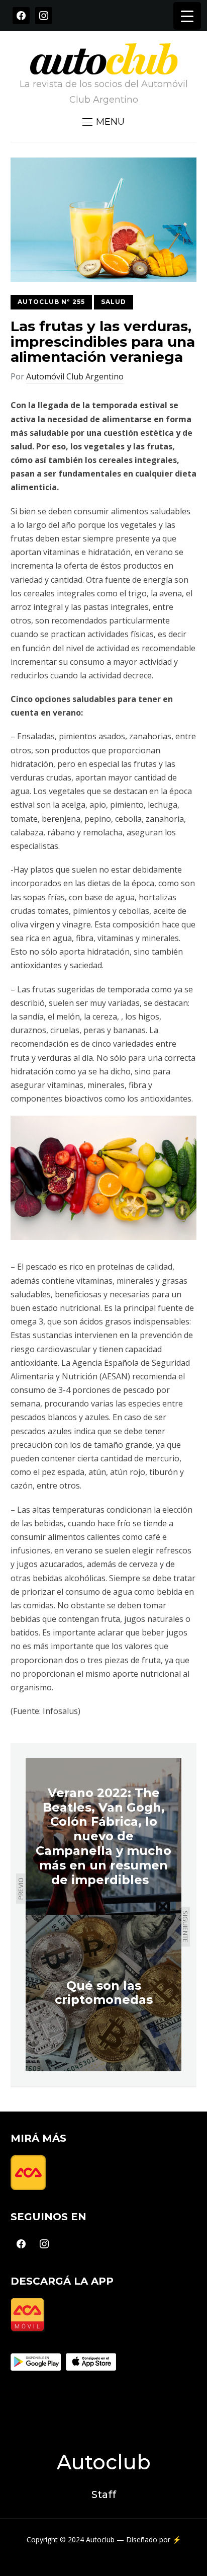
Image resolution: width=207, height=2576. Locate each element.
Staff (104, 2494)
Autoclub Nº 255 (51, 302)
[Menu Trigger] (187, 16)
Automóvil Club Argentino (75, 376)
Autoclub (104, 2462)
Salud (114, 302)
